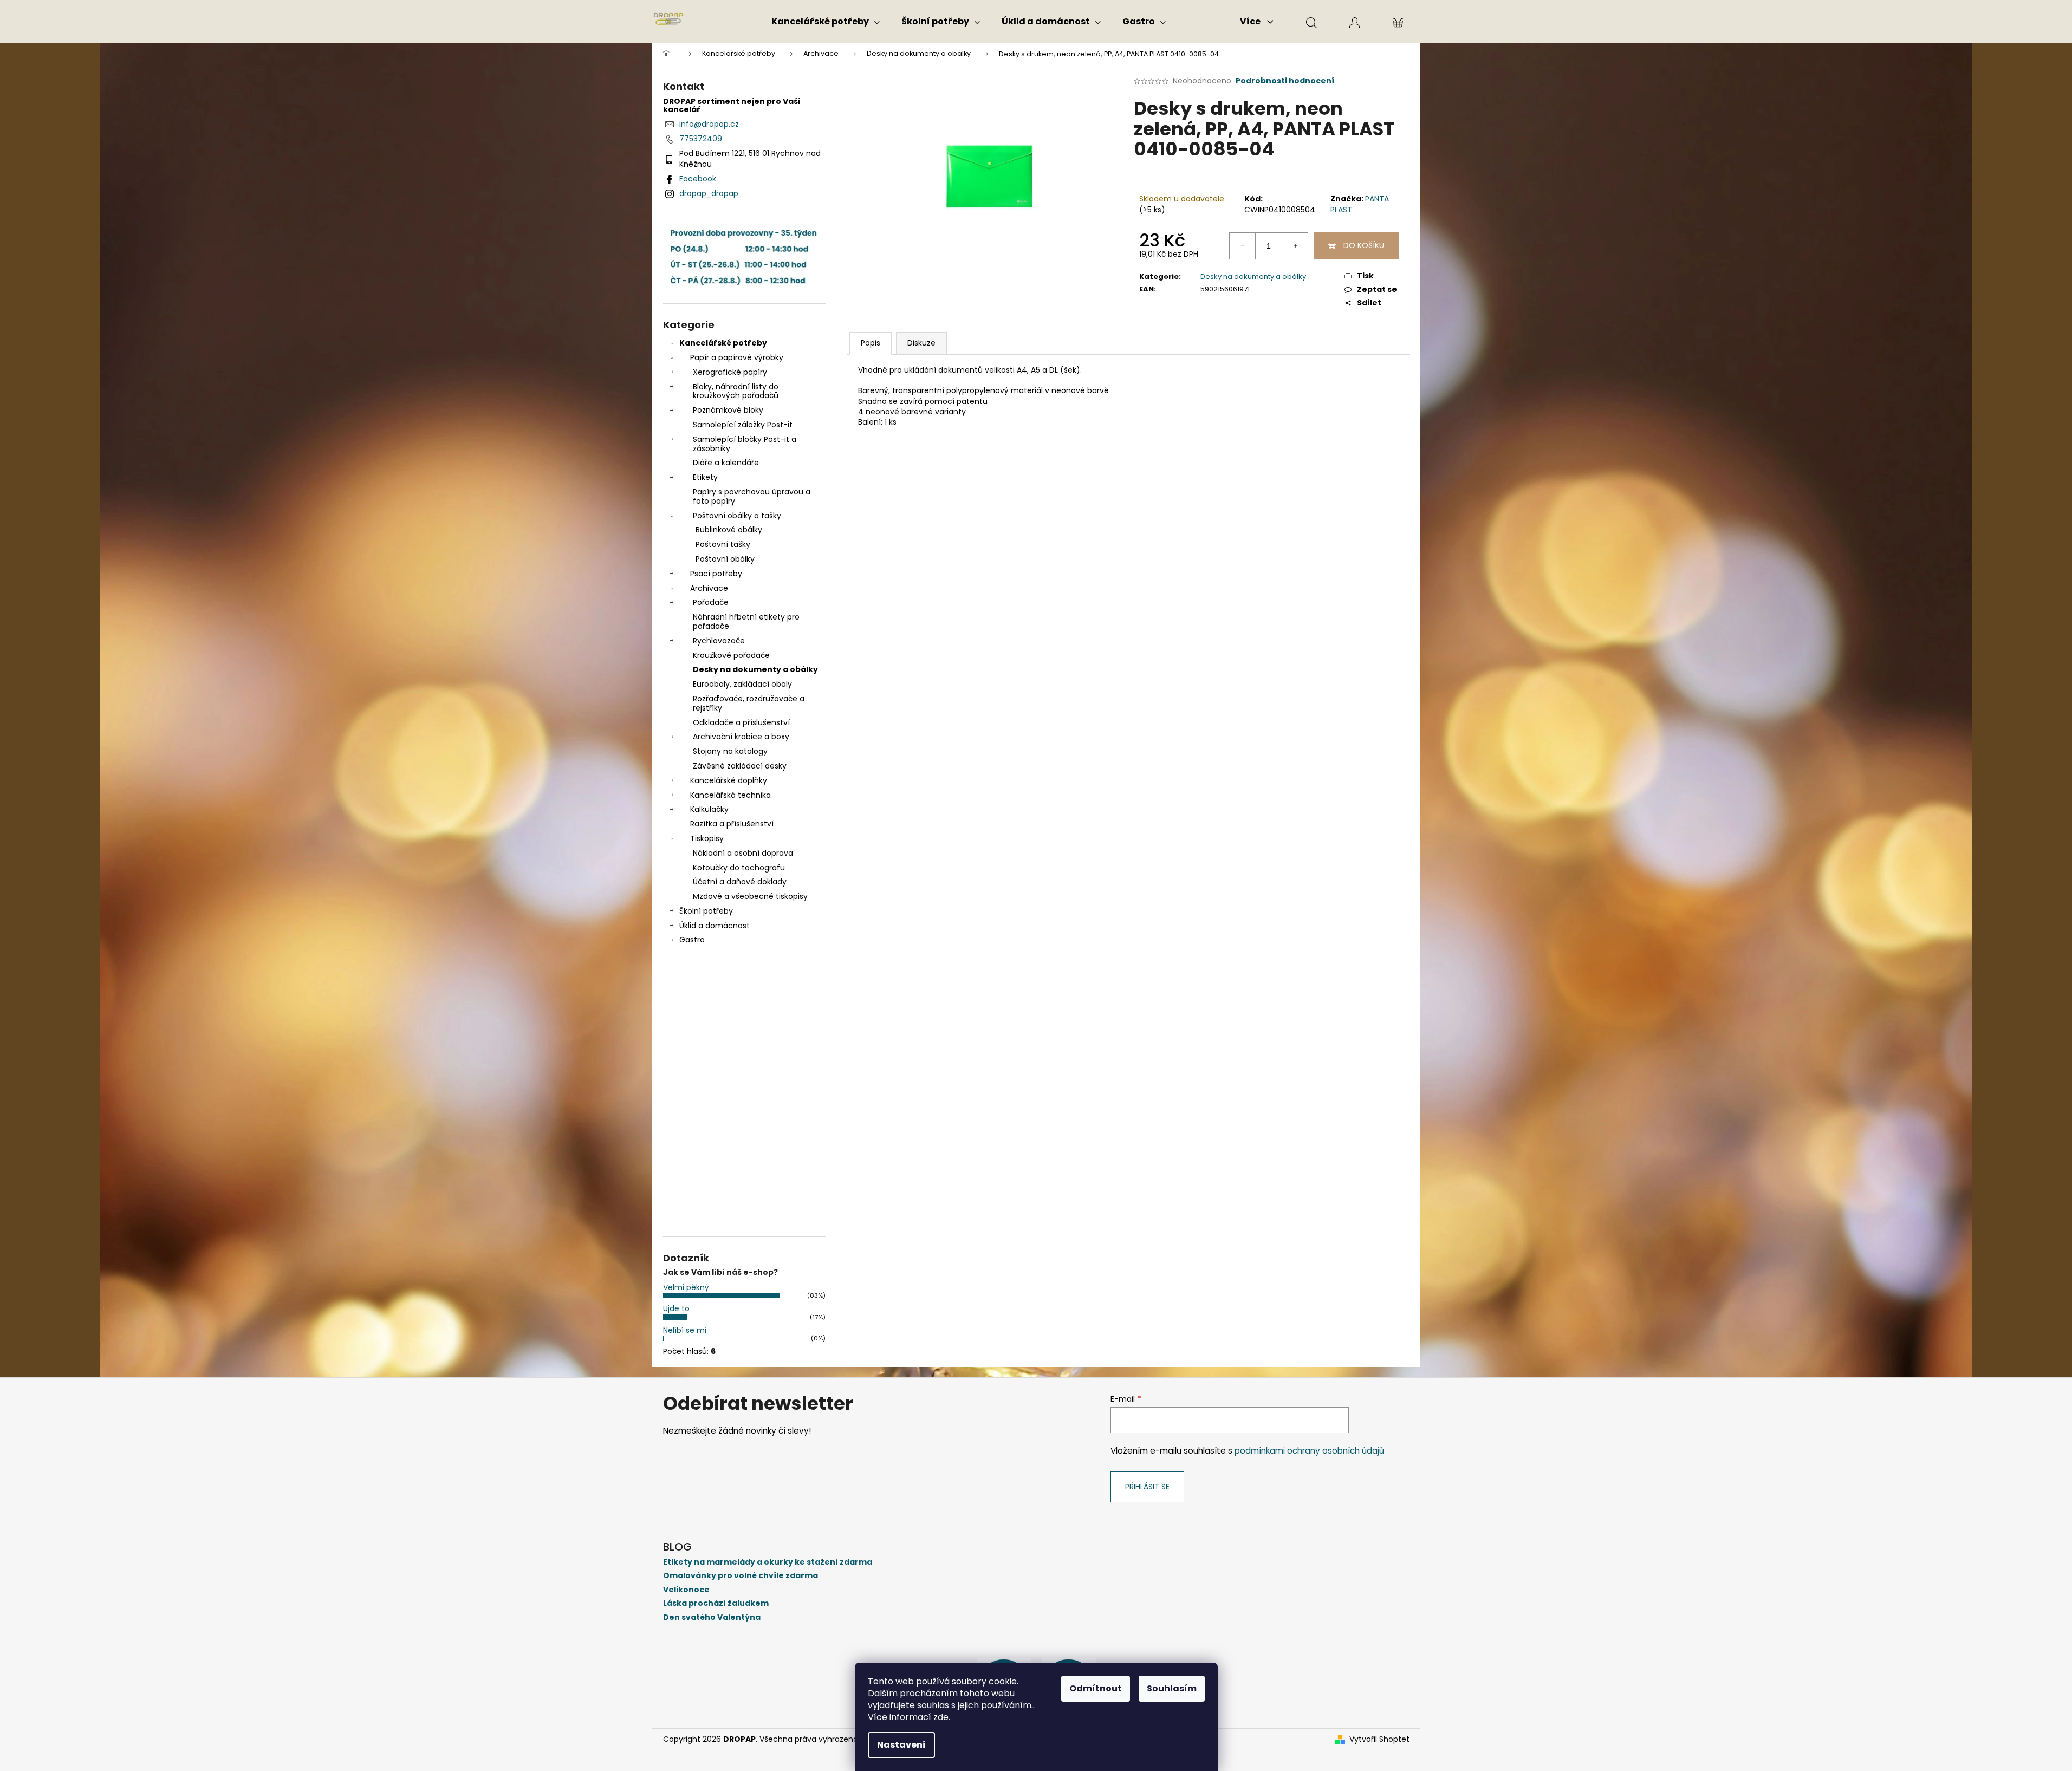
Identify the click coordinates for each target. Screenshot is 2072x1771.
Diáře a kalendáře (726, 463)
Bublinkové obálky (729, 530)
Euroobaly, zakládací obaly (742, 684)
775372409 (701, 139)
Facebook (698, 179)
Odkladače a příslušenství (741, 722)
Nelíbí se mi (685, 1330)
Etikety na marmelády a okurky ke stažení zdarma (768, 1562)
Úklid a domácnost (715, 926)
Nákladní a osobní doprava (743, 853)
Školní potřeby (706, 911)
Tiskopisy (707, 838)
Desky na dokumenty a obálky (755, 669)
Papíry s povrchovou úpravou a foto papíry (752, 496)
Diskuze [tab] (921, 343)
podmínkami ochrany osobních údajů (1309, 1451)
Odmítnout (1096, 1688)
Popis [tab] (871, 343)
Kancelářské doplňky (729, 780)
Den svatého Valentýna (712, 1617)
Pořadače (711, 602)
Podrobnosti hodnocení (1285, 81)
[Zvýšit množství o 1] (1295, 246)
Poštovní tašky (723, 544)
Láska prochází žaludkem (716, 1603)
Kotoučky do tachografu (739, 868)
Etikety (705, 477)
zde (941, 1717)
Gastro (692, 940)
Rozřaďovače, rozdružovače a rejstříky (749, 703)
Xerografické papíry (730, 372)
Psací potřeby (716, 574)
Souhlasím (1172, 1688)
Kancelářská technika (730, 795)
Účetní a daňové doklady (740, 882)
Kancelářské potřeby (723, 343)
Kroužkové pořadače (731, 655)
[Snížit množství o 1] (1243, 246)
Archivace (709, 588)
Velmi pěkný (686, 1287)
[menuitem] (826, 22)
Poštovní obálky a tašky (737, 516)
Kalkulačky (709, 809)
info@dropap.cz (709, 124)
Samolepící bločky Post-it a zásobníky (745, 444)
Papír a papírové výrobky (737, 357)
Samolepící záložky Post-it (743, 425)
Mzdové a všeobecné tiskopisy (750, 896)
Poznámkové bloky (728, 410)
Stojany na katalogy (730, 751)
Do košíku (1364, 245)
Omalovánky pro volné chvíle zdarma (741, 1576)
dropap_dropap (709, 193)
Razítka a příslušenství (732, 824)
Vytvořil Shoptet (1379, 1739)
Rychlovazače (719, 641)
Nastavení (901, 1745)
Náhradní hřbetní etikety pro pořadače (746, 621)
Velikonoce (686, 1590)
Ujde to (676, 1308)
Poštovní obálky (725, 559)
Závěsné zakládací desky (740, 766)
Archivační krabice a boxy (741, 737)
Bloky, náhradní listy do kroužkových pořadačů (736, 391)
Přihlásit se (1147, 1487)
